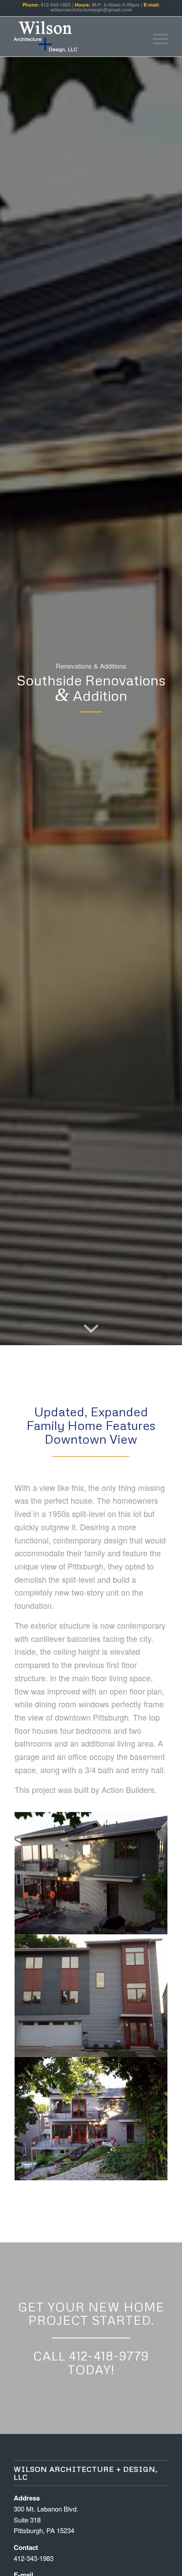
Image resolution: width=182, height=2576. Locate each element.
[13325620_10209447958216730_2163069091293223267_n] (91, 1873)
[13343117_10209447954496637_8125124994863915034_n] (91, 2118)
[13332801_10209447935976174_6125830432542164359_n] (91, 1996)
